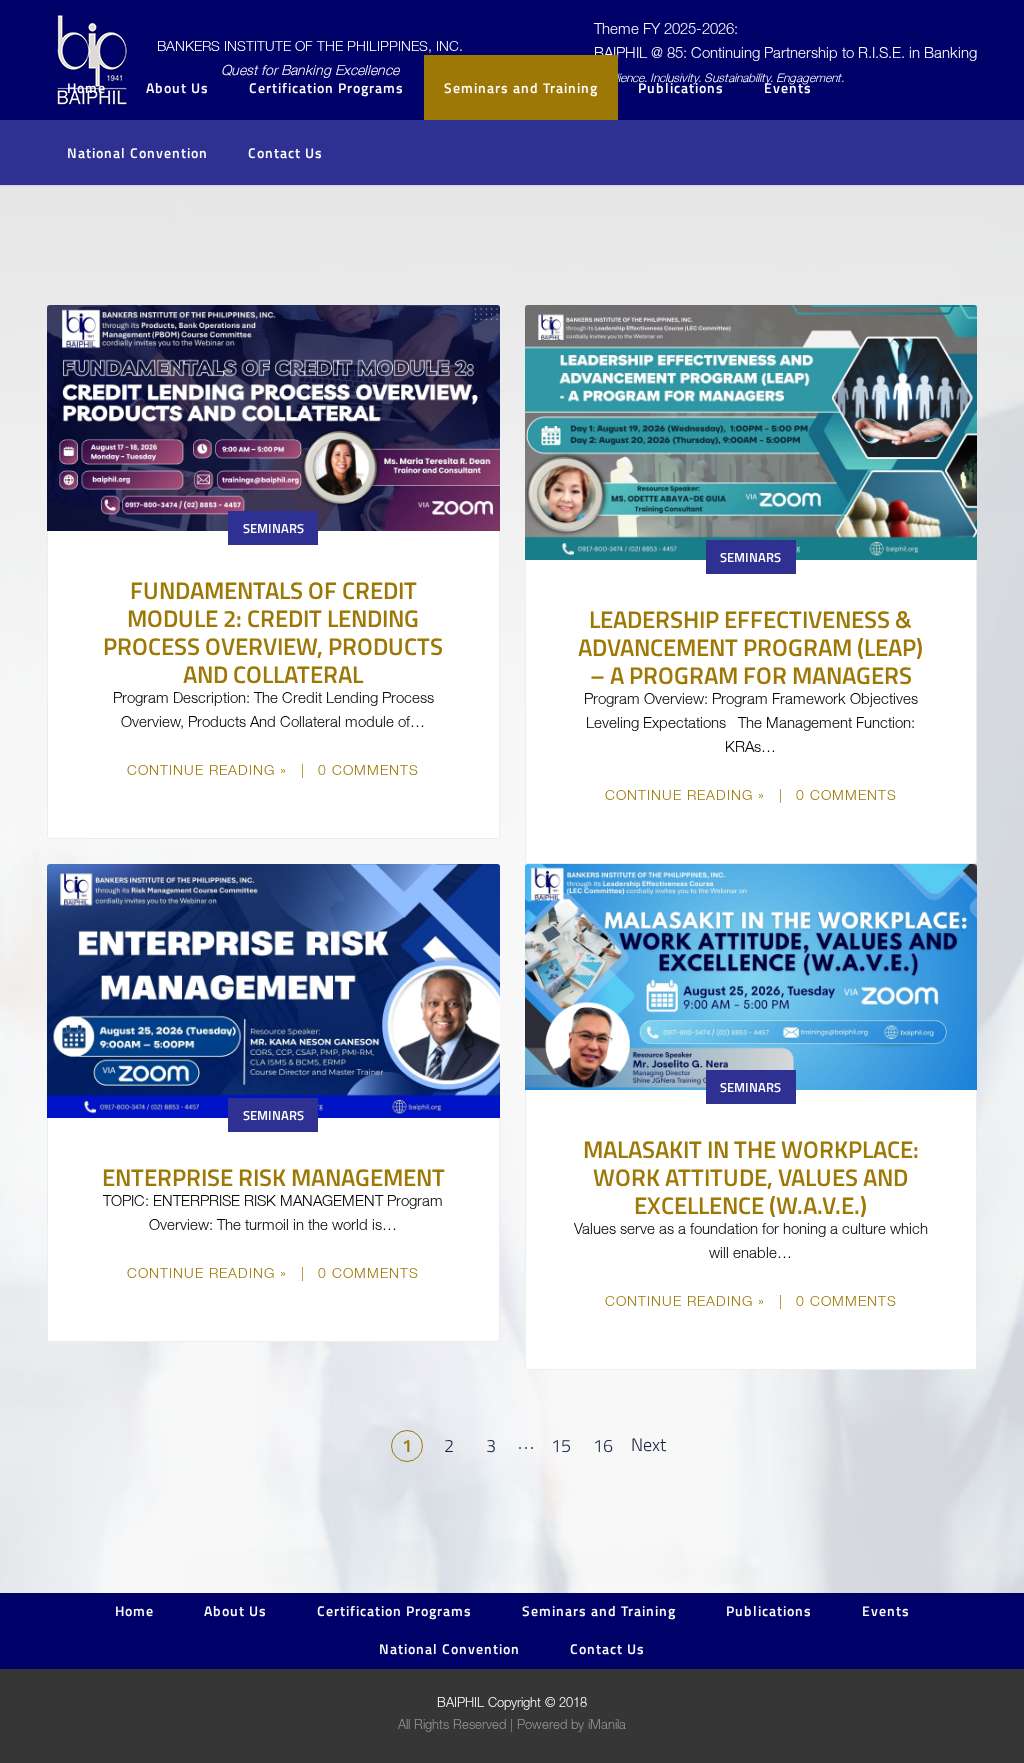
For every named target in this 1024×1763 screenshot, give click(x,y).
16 (603, 1445)
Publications (769, 1610)
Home (86, 87)
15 (561, 1445)
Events (788, 87)
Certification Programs (326, 87)
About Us (235, 1610)
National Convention (137, 152)
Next (649, 1444)
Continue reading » (207, 772)
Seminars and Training (521, 87)
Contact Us (285, 152)
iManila (607, 1726)
